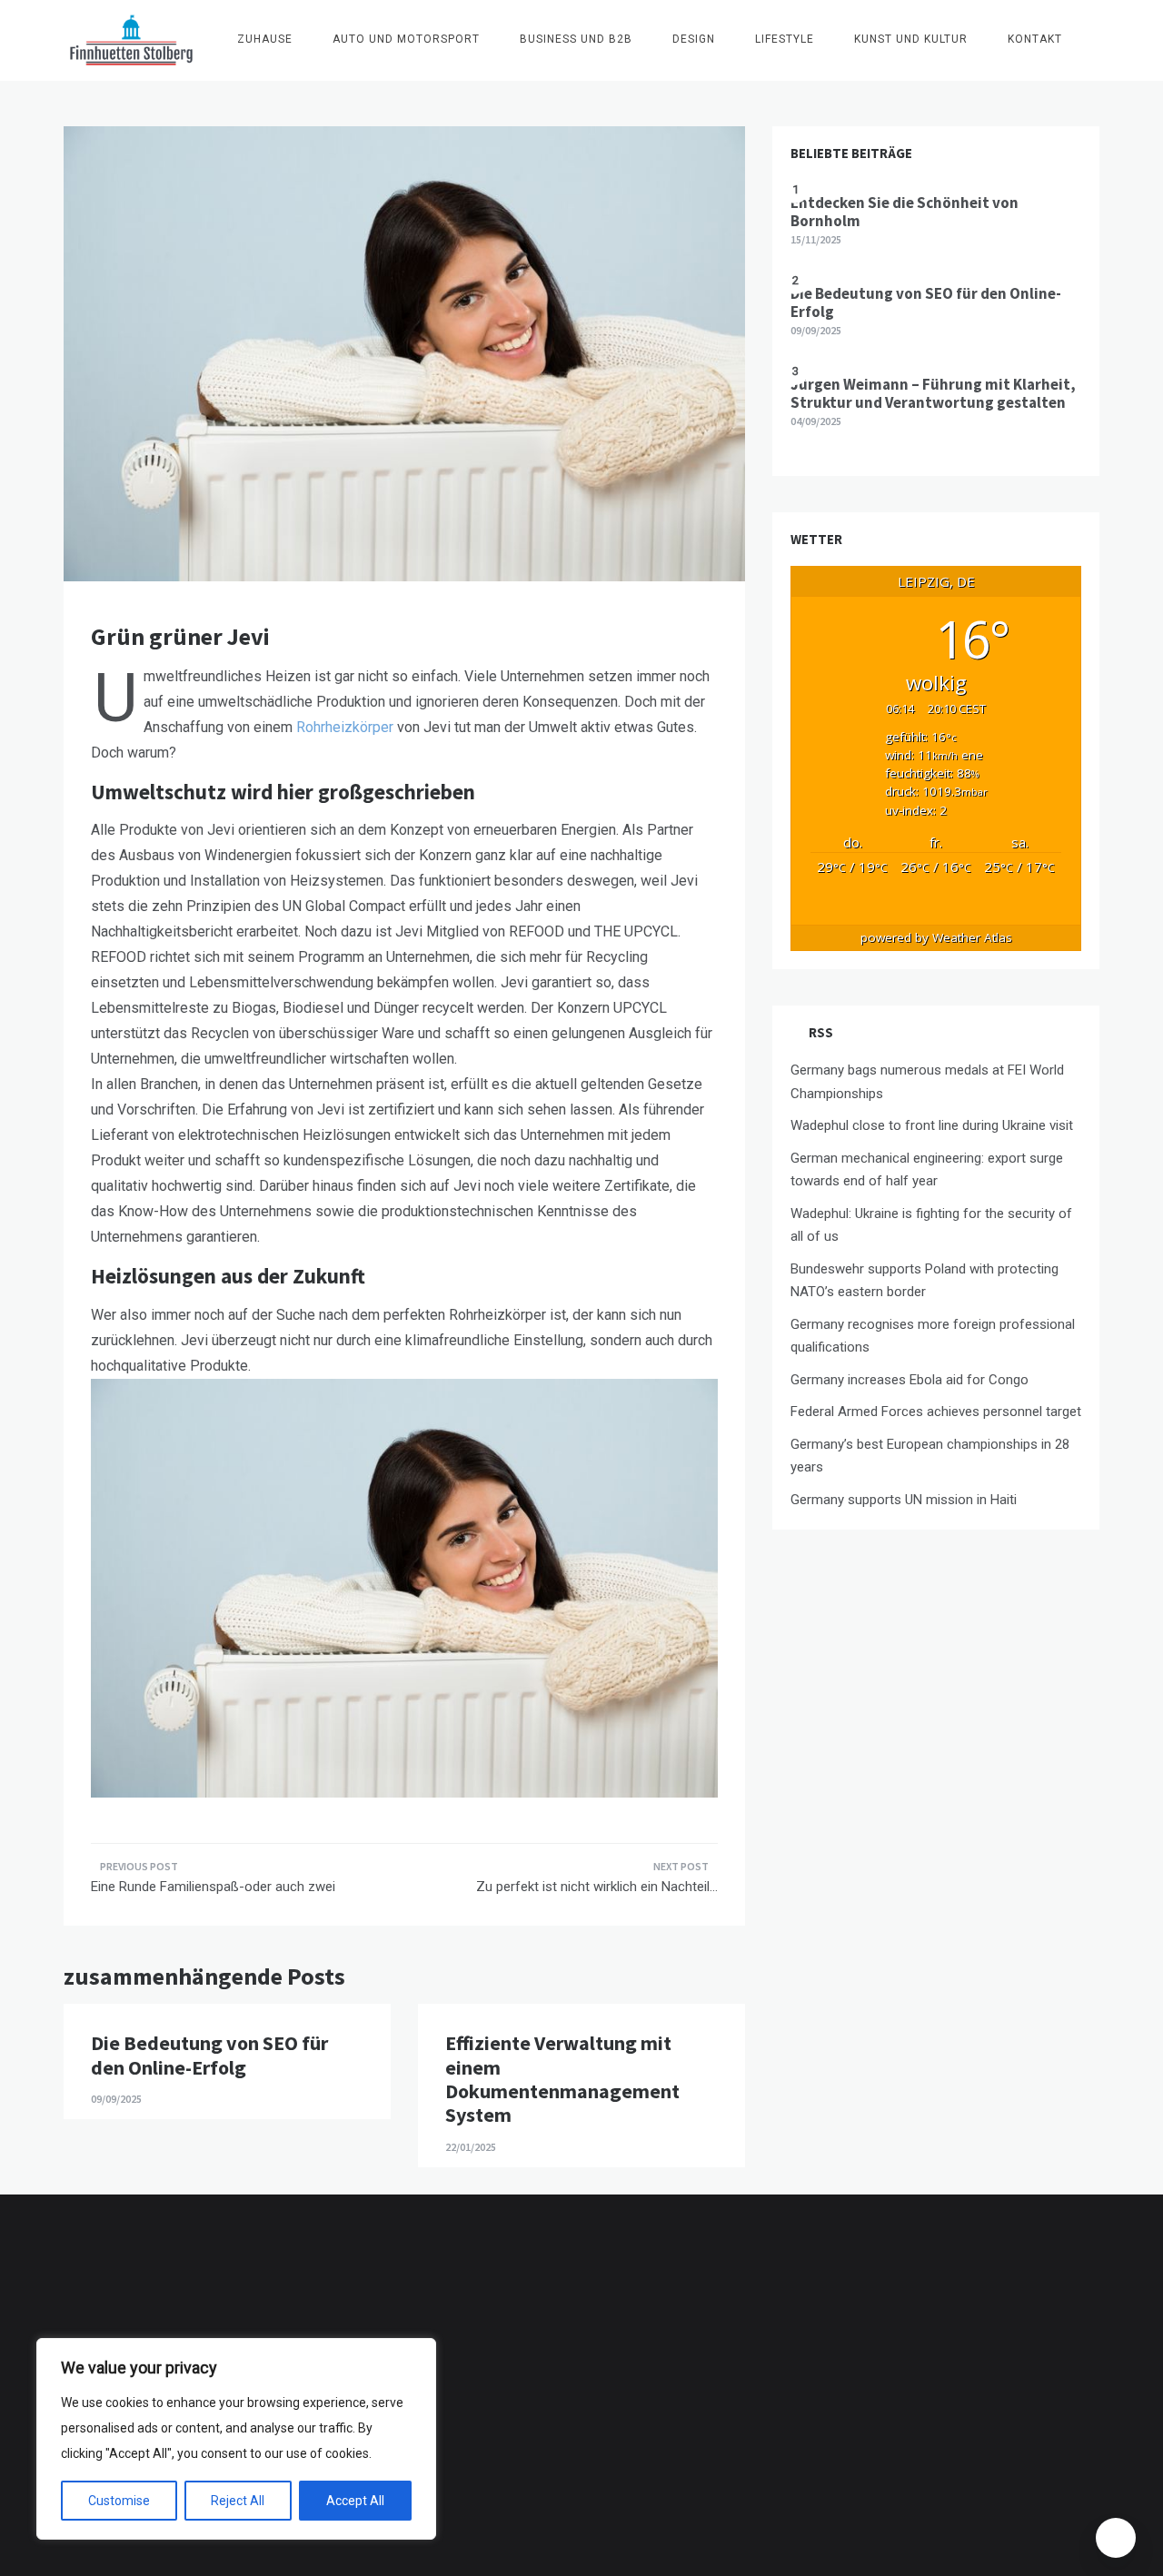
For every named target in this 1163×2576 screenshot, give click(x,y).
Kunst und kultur (911, 39)
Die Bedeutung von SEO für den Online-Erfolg (209, 2055)
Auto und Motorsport (406, 39)
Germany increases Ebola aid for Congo (910, 1380)
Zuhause (265, 39)
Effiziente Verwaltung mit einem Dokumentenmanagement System (562, 2079)
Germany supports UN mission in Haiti (904, 1500)
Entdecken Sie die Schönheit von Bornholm (905, 212)
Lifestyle (785, 39)
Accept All (355, 2501)
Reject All (238, 2501)
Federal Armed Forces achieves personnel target (936, 1412)
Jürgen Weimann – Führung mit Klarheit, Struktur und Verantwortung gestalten (933, 393)
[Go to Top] (1116, 2538)
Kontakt (1035, 39)
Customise (119, 2501)
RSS (821, 1032)
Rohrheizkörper (345, 727)
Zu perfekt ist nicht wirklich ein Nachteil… (597, 1887)
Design (694, 39)
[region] (236, 2439)
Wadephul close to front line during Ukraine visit (932, 1125)
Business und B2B (576, 39)
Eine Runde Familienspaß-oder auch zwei (213, 1887)
